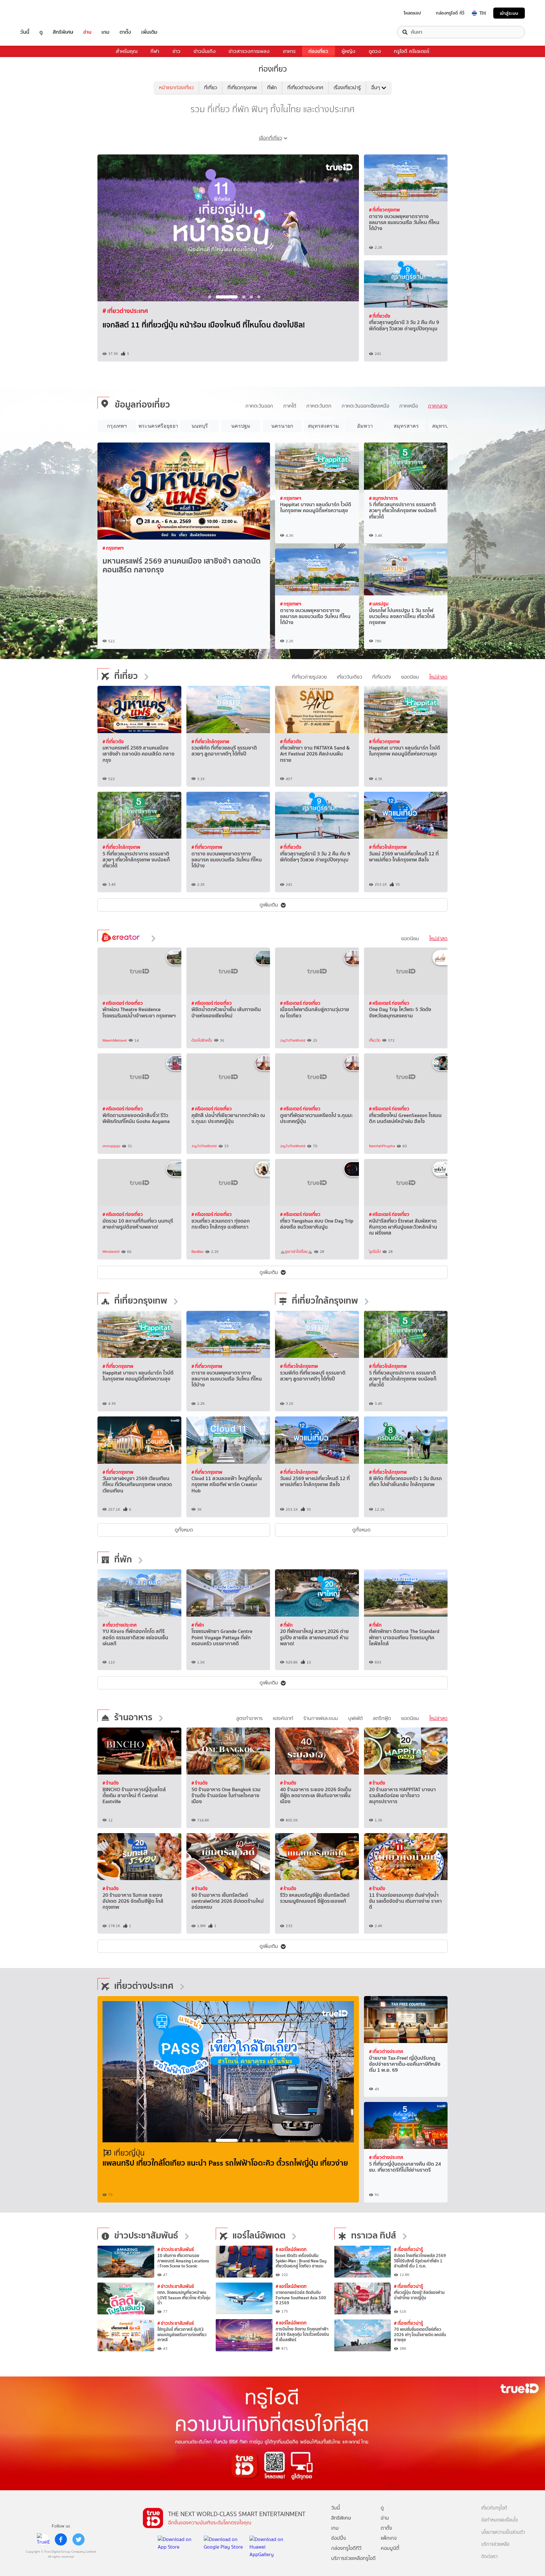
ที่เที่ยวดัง (382, 677)
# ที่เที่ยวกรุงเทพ (123, 311)
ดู (41, 32)
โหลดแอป (412, 13)
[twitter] (79, 2539)
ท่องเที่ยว (318, 51)
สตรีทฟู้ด (382, 1718)
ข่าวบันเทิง (205, 51)
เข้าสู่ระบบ (509, 13)
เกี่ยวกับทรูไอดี (494, 2508)
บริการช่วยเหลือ (495, 2544)
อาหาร (289, 51)
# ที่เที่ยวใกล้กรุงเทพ (210, 741)
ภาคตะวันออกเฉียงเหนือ (365, 406)
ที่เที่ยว (211, 87)
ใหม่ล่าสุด (438, 677)
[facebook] (61, 2539)
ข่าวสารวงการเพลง (249, 51)
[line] (43, 2539)
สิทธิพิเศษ (63, 32)
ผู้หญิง (349, 51)
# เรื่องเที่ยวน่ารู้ (408, 2249)
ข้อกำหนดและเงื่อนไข (500, 2520)
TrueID (39, 13)
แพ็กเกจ (389, 2538)
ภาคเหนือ (409, 406)
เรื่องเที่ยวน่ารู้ (347, 87)
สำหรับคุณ (127, 51)
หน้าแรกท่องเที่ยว (176, 87)
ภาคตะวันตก (319, 406)
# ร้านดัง (111, 1783)
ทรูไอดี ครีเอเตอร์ (412, 51)
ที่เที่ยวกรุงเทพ (242, 87)
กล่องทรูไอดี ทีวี (450, 13)
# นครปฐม (379, 604)
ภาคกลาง (438, 406)
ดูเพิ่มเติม (269, 905)
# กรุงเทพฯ (113, 548)
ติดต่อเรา (489, 2557)
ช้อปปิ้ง (339, 2538)
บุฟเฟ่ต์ (355, 1718)
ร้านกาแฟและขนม (321, 1718)
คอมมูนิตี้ (390, 2548)
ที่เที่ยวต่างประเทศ (305, 87)
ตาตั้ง (125, 32)
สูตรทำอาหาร (249, 1718)
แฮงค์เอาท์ (283, 1718)
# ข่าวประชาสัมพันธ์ (176, 2249)
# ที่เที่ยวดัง (380, 316)
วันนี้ (25, 32)
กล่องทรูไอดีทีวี (346, 2548)
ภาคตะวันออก (259, 406)
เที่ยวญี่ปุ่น (129, 2153)
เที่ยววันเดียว (349, 677)
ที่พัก (272, 87)
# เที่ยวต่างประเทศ (120, 1625)
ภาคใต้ (290, 406)
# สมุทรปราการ (383, 498)
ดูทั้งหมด (184, 1530)
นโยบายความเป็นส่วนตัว (503, 2532)
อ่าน (87, 32)
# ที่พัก (198, 1625)
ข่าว (176, 51)
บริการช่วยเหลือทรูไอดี (353, 2558)
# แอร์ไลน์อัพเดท (291, 2249)
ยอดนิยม (410, 677)
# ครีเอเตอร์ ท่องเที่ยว (123, 1003)
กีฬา (155, 51)
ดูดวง (375, 51)
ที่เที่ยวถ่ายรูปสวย (309, 677)
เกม (105, 32)
